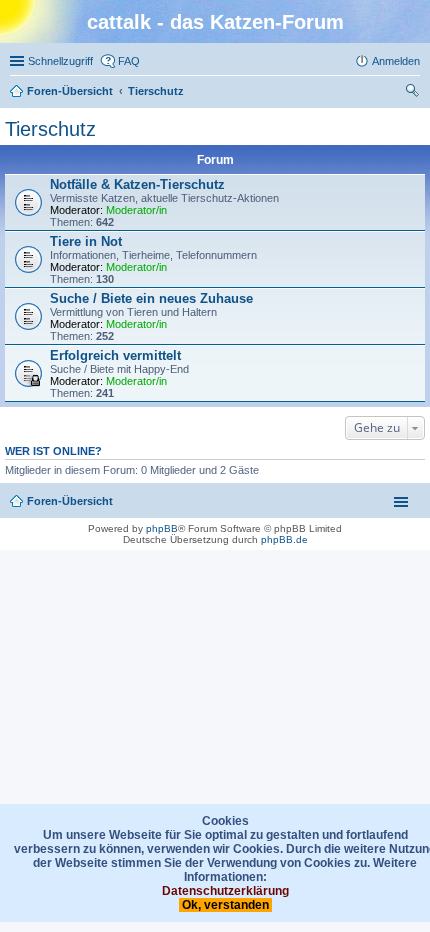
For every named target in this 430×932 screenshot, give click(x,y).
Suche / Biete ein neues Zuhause (151, 298)
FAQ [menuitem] (129, 61)
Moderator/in (136, 210)
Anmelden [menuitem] (396, 61)
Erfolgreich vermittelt (115, 355)
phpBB (162, 528)
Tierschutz (50, 129)
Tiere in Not (86, 241)
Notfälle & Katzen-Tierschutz (137, 184)
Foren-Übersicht (70, 501)
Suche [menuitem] (414, 93)
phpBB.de (284, 539)
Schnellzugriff (60, 61)
